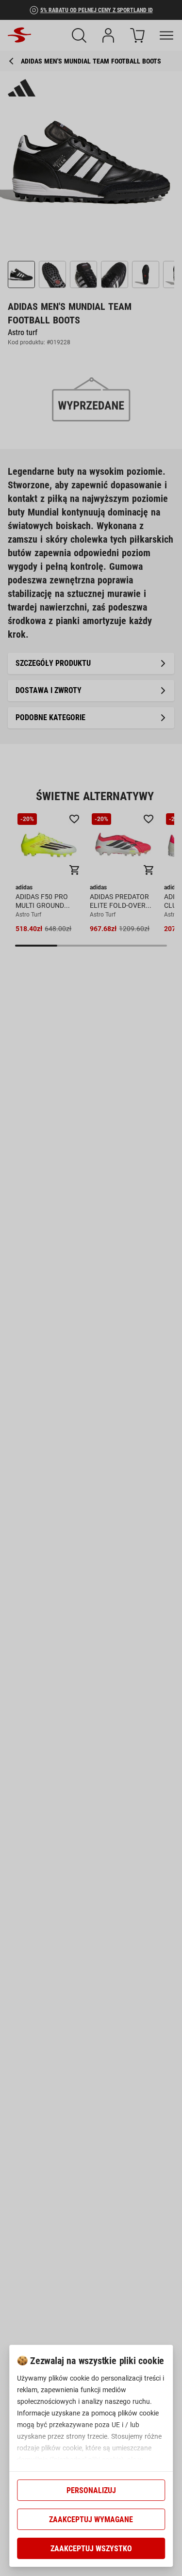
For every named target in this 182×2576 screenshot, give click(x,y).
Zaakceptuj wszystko (91, 2549)
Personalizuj (91, 2490)
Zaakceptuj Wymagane (91, 2520)
